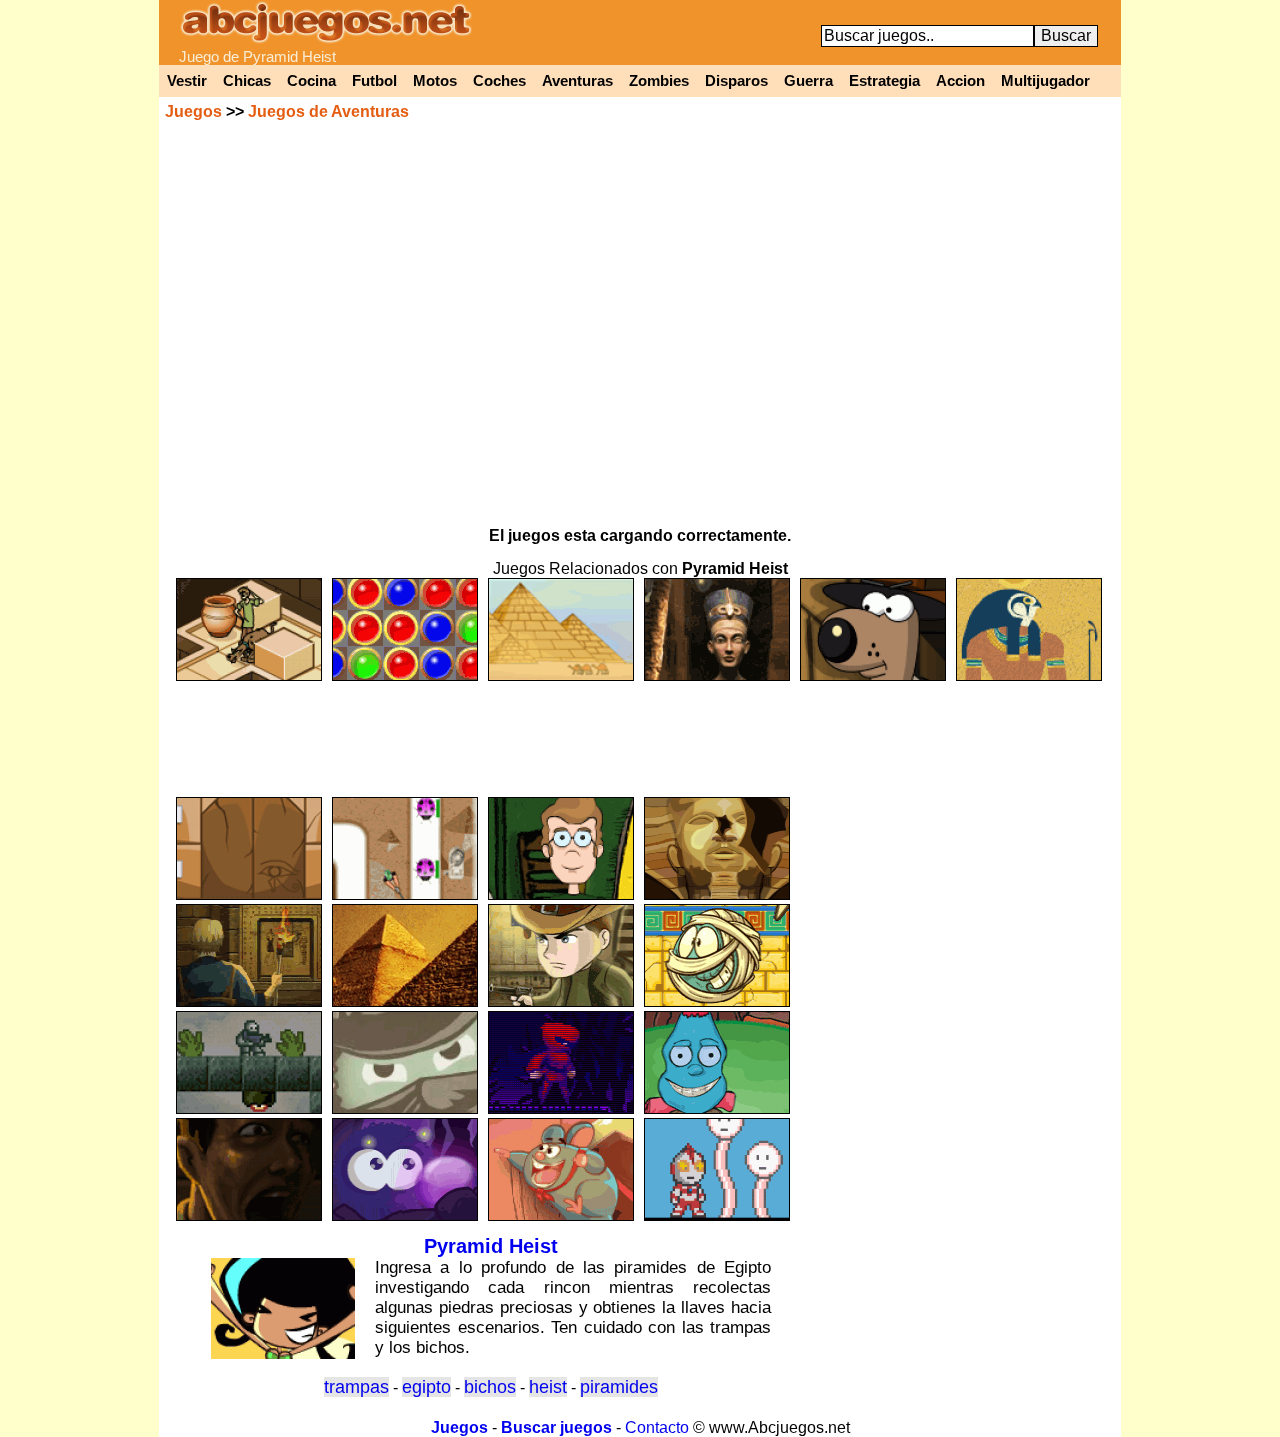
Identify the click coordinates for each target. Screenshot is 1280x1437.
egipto (426, 1387)
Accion (960, 81)
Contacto (657, 1427)
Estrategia (884, 81)
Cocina (311, 81)
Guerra (808, 81)
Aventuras (577, 81)
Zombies (659, 81)
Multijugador (1045, 81)
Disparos (736, 81)
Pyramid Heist (491, 1246)
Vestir (187, 81)
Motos (435, 81)
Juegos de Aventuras (328, 111)
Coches (499, 81)
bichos (490, 1387)
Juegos (193, 111)
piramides (619, 1387)
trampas (356, 1387)
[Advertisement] (640, 730)
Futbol (374, 81)
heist (548, 1387)
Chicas (247, 81)
